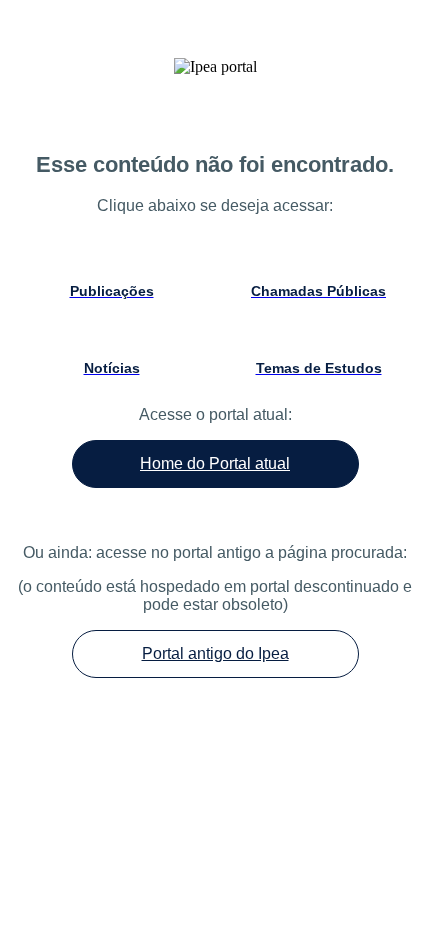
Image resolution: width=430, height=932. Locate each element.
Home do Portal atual (215, 463)
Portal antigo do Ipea (215, 653)
